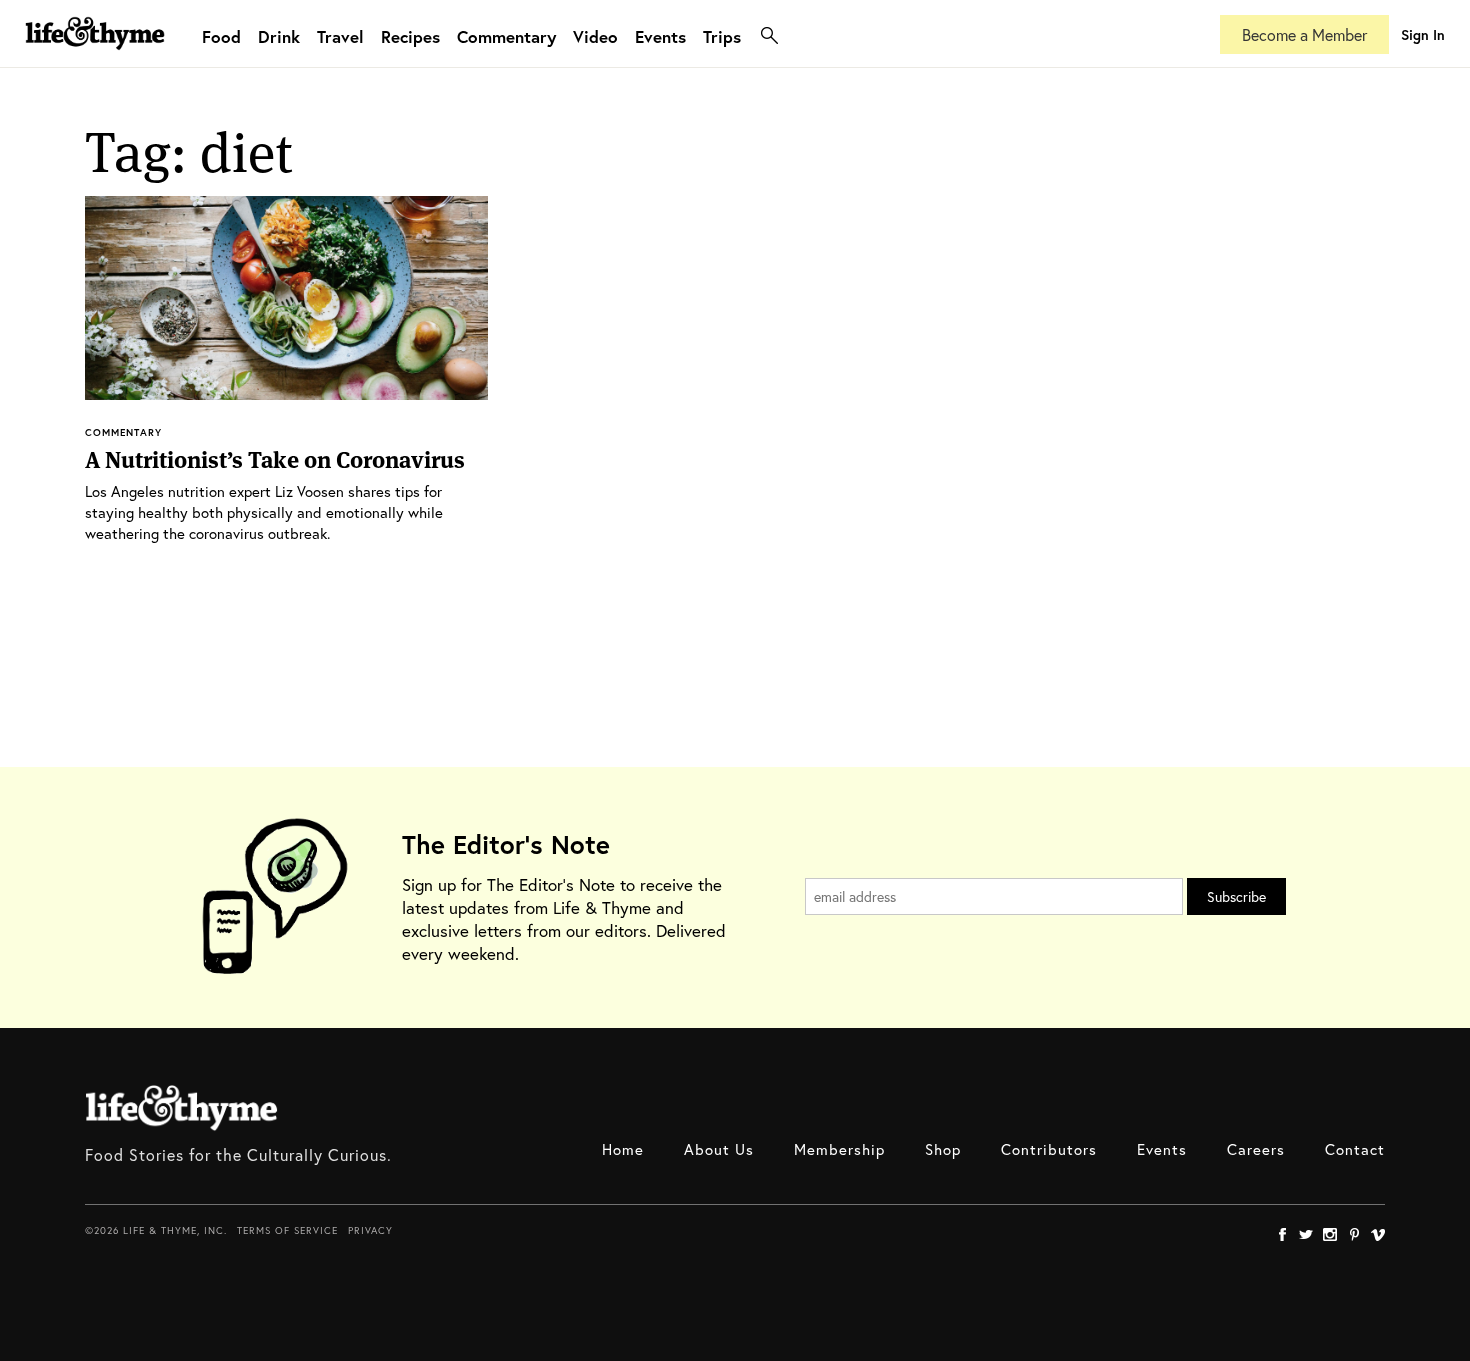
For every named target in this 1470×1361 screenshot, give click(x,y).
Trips (722, 36)
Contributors (1049, 1149)
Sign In (1423, 34)
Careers (1256, 1149)
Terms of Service (287, 1230)
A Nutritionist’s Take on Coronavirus (275, 460)
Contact (1355, 1149)
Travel (340, 36)
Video (595, 36)
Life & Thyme (181, 1108)
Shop (943, 1149)
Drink (279, 36)
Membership (839, 1149)
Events (660, 36)
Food (221, 36)
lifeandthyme (95, 54)
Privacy (370, 1230)
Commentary (506, 36)
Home (623, 1149)
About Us (719, 1149)
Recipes (410, 36)
